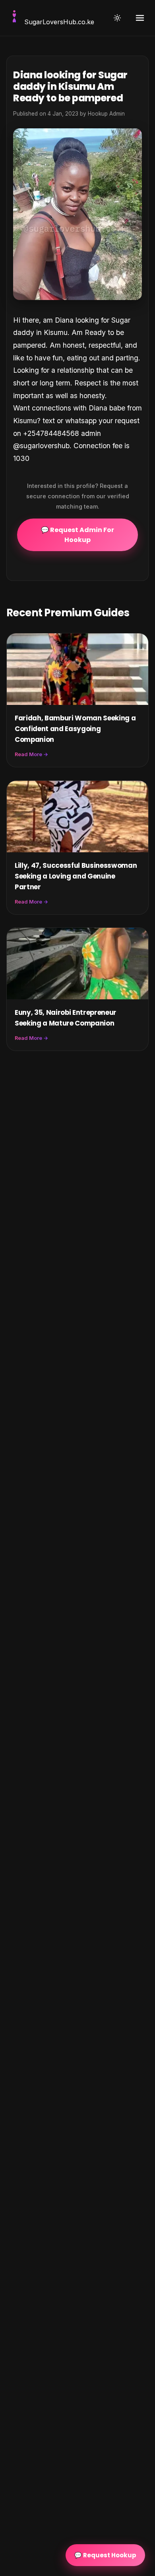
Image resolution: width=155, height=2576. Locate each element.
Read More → (31, 754)
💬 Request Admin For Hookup (77, 535)
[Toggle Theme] (117, 18)
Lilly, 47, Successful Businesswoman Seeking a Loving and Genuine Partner (76, 876)
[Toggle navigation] (140, 18)
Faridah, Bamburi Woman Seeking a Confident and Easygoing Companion (75, 729)
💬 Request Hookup (105, 2555)
